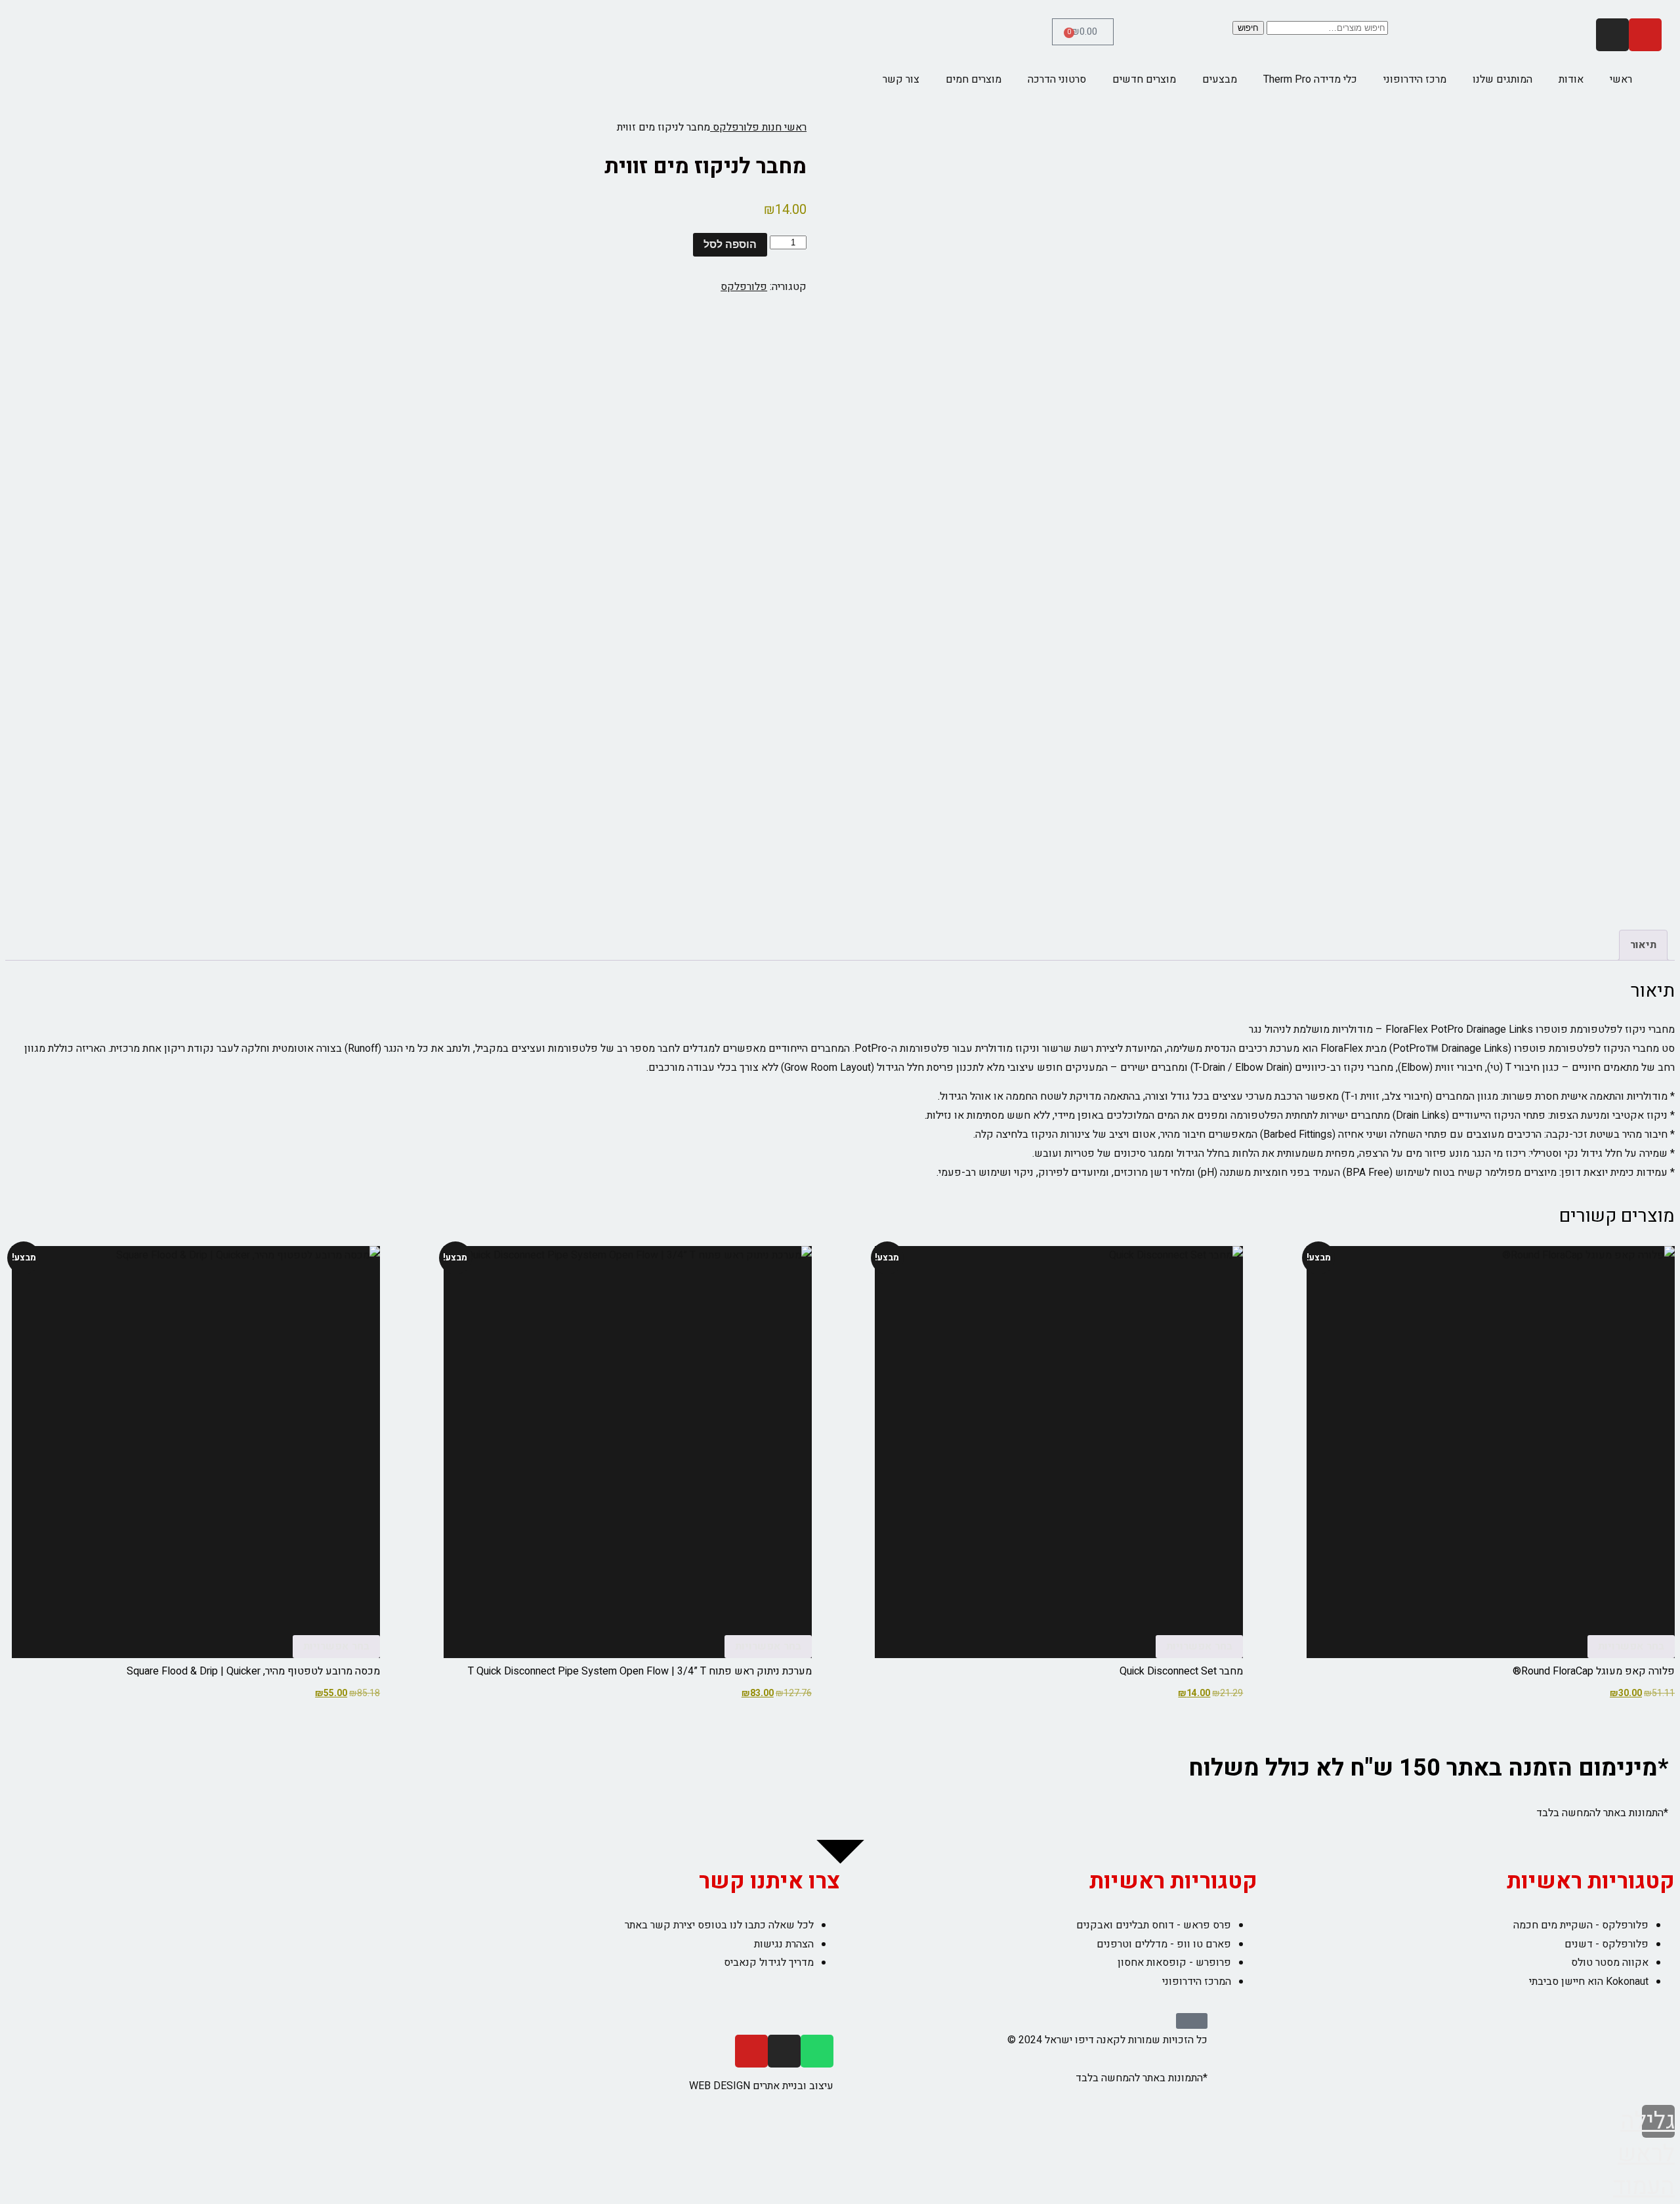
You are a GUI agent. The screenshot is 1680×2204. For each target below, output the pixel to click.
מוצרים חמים (974, 79)
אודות (1571, 79)
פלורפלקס (744, 287)
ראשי (1621, 79)
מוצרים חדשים (1144, 79)
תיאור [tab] (1643, 945)
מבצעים (1220, 79)
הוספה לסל (730, 244)
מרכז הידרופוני (1415, 79)
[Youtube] (1645, 35)
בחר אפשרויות (1631, 1646)
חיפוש (1248, 28)
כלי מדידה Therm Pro (1310, 79)
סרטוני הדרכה (1057, 79)
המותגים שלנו (1502, 79)
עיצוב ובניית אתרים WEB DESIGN (761, 2086)
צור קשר (901, 79)
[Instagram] (1612, 35)
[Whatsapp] (817, 2051)
